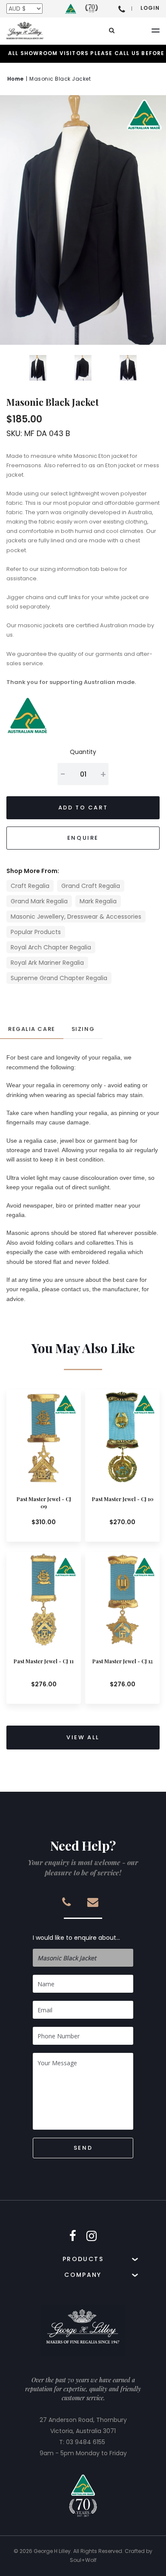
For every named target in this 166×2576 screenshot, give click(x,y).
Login (150, 8)
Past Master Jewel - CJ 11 (44, 1661)
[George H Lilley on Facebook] (73, 2236)
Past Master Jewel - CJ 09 (44, 1503)
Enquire (83, 838)
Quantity (83, 752)
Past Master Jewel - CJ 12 (123, 1661)
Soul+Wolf (83, 2560)
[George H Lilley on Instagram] (92, 2236)
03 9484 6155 (86, 2442)
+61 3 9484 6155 (122, 9)
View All (83, 1737)
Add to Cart (83, 808)
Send (83, 2148)
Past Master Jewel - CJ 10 (123, 1499)
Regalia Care (32, 1029)
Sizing (83, 1029)
